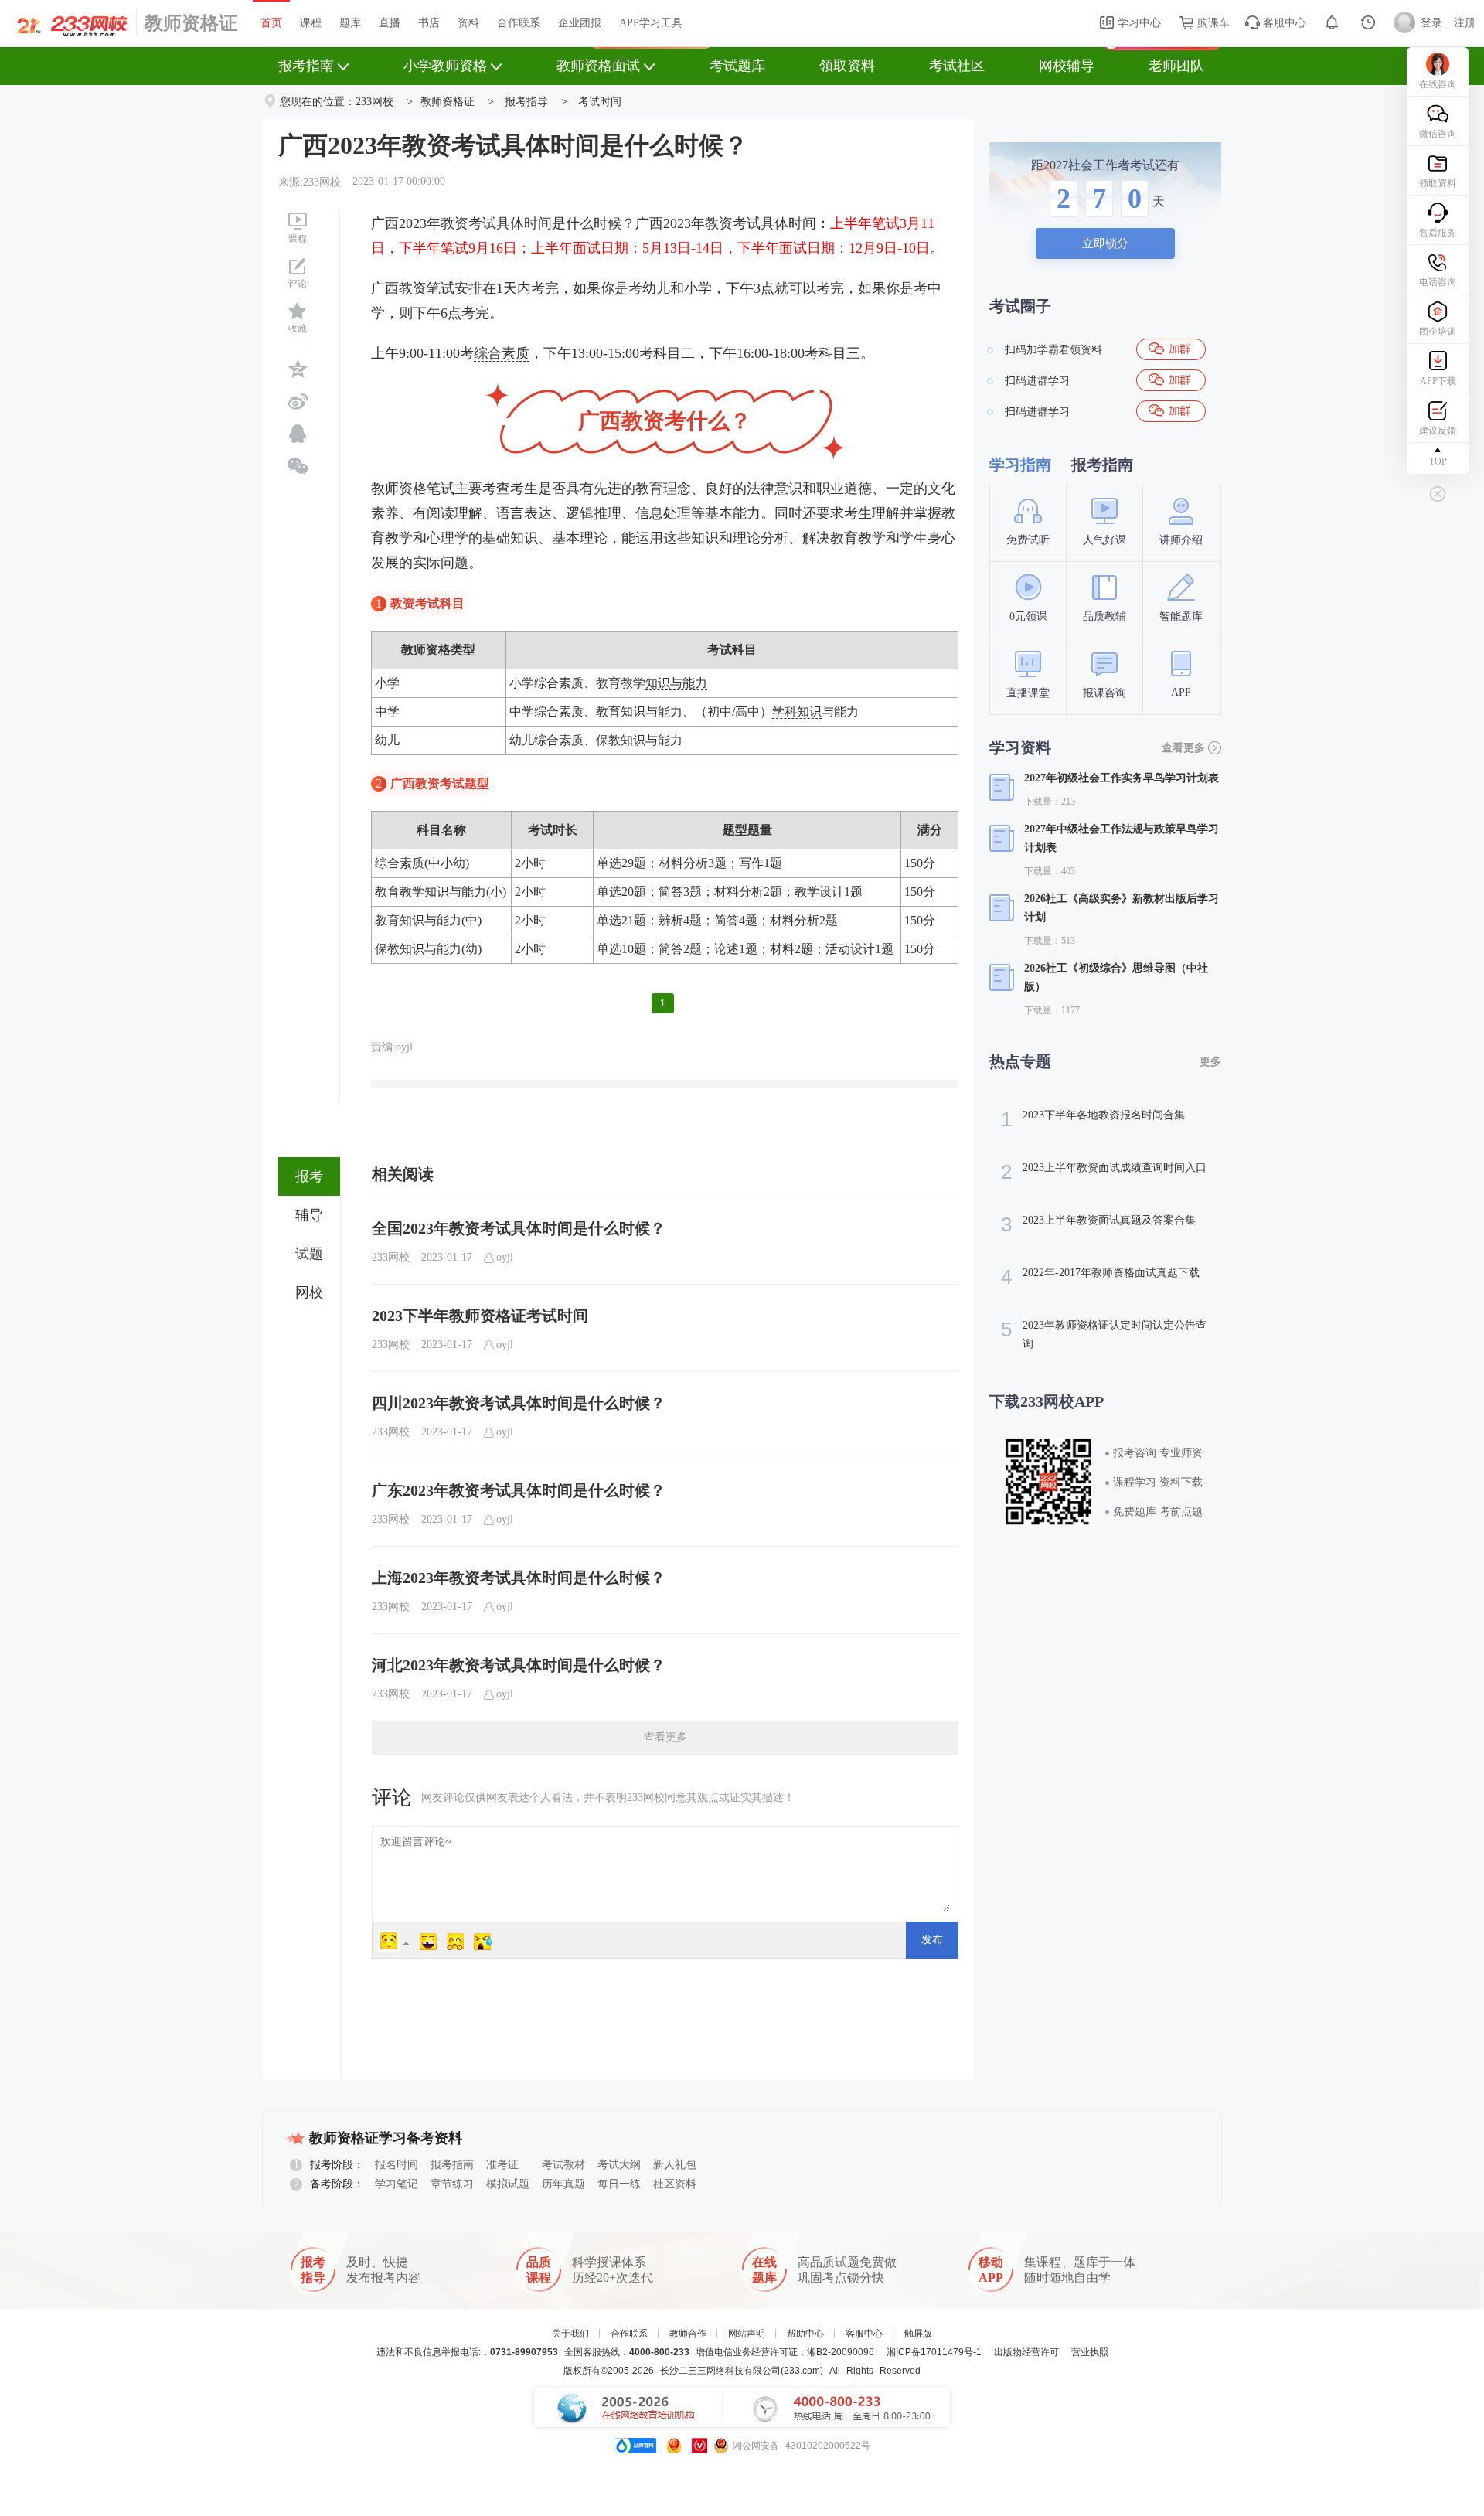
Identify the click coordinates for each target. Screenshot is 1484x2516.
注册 (1465, 23)
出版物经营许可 (1026, 2352)
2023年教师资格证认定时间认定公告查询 (1104, 1334)
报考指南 (306, 66)
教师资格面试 (598, 66)
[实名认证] (699, 2446)
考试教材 (563, 2165)
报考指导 (526, 102)
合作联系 (519, 23)
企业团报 (580, 23)
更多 (1210, 1062)
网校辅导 (1067, 66)
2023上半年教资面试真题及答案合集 (1098, 1224)
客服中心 (1283, 23)
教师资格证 (191, 23)
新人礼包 (675, 2165)
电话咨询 (1438, 282)
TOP (1438, 461)
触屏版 (918, 2334)
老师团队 (1176, 66)
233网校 (374, 102)
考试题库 (737, 66)
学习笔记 (397, 2184)
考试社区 (957, 66)
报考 (309, 1176)
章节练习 (452, 2184)
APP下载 (1438, 381)
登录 (1431, 23)
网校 (309, 1292)
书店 (429, 23)
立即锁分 (1105, 243)
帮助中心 (805, 2334)
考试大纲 (619, 2165)
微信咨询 (1438, 134)
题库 (350, 23)
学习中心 (1138, 23)
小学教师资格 (445, 66)
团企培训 (1438, 332)
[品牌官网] (635, 2446)
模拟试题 (508, 2184)
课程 (311, 23)
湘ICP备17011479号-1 (934, 2352)
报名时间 (397, 2165)
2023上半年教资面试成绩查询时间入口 (1104, 1172)
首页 (271, 23)
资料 (468, 23)
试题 (309, 1254)
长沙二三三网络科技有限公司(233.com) (742, 2371)
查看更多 (665, 1737)
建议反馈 (1438, 431)
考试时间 (600, 102)
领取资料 (847, 66)
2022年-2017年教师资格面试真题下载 (1100, 1277)
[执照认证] (674, 2446)
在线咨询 (1438, 84)
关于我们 (570, 2334)
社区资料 (675, 2184)
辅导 (309, 1215)
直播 (390, 23)
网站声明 (747, 2334)
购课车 (1212, 23)
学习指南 (1020, 465)
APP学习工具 (651, 23)
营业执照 (1090, 2352)
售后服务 (1438, 233)
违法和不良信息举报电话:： (467, 2352)
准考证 (502, 2165)
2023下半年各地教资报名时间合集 (1093, 1119)
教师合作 (688, 2334)
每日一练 (619, 2184)
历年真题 (563, 2184)
